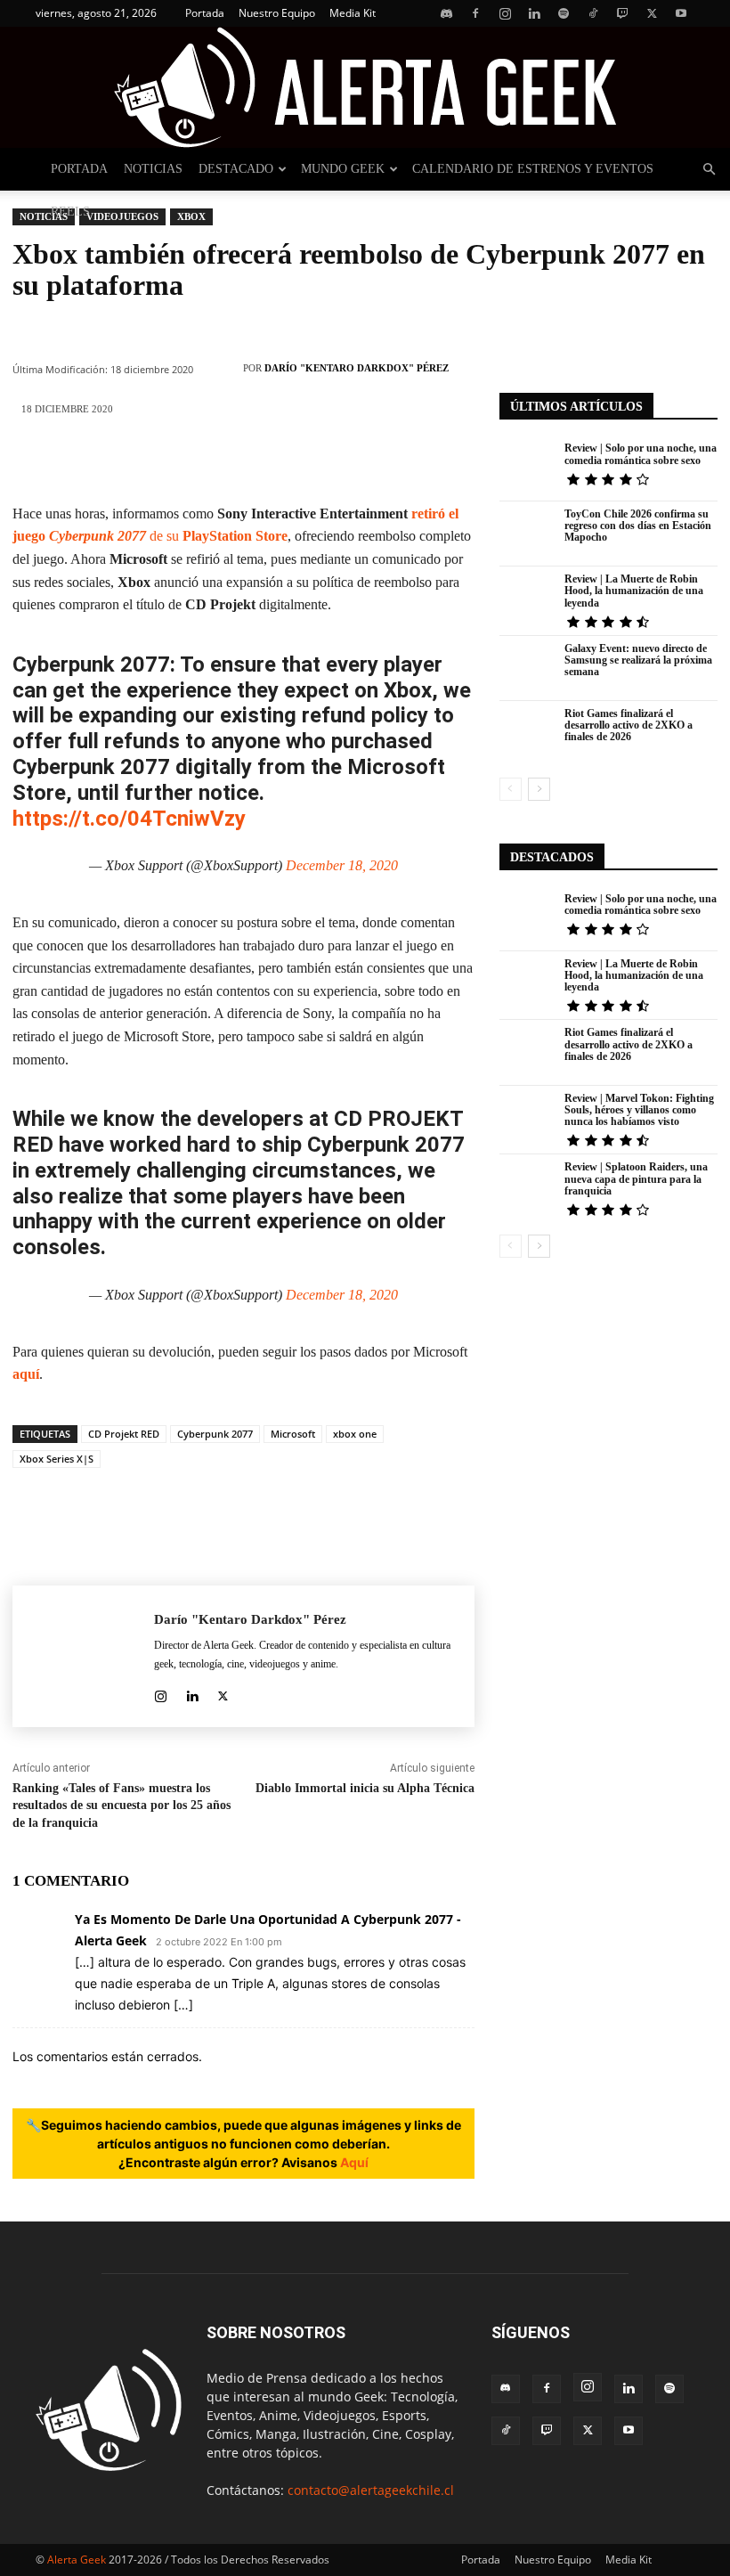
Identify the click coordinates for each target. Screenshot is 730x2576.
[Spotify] (564, 13)
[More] (430, 461)
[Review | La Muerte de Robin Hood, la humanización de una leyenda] (528, 599)
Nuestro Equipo (277, 13)
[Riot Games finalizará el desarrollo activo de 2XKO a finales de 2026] (528, 734)
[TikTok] (593, 13)
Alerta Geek (77, 2560)
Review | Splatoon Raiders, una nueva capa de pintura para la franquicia (636, 1178)
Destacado (236, 169)
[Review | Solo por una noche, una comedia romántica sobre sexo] (528, 468)
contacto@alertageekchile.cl (371, 2490)
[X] (652, 13)
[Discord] (446, 13)
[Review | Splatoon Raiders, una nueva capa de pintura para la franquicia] (528, 1187)
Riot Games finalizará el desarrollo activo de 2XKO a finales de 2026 (629, 725)
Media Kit (353, 13)
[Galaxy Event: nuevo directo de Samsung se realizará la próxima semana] (528, 668)
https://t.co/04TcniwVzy (129, 819)
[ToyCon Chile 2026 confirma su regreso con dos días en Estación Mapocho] (528, 534)
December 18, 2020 (342, 865)
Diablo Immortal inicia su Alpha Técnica (365, 1788)
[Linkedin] (534, 13)
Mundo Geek (343, 169)
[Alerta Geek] (365, 87)
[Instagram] (505, 13)
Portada (205, 13)
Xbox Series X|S (57, 1459)
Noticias (153, 169)
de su (168, 536)
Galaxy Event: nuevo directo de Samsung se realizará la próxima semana (638, 660)
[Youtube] (681, 13)
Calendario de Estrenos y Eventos (533, 169)
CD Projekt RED (124, 1434)
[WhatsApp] (215, 461)
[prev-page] (511, 789)
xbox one (355, 1434)
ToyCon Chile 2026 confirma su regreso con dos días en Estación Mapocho (638, 526)
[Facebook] (475, 13)
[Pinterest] (162, 461)
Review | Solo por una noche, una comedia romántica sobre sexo (641, 454)
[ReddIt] (322, 461)
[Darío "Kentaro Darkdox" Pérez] (223, 368)
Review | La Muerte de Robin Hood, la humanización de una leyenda (634, 591)
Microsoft (293, 1434)
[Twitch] (622, 13)
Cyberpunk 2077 (215, 1434)
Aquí (354, 2162)
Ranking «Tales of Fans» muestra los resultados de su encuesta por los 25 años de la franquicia (122, 1806)
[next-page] (539, 789)
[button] (709, 170)
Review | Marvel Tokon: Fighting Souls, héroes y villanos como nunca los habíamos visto (639, 1110)
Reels (70, 212)
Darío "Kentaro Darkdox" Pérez (357, 368)
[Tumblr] (376, 461)
